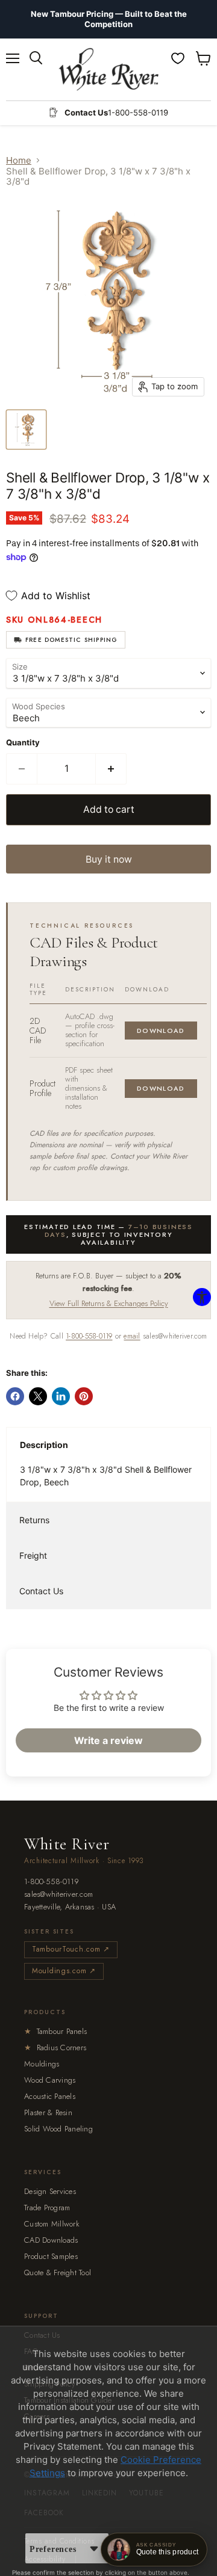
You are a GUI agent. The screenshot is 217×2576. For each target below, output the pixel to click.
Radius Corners (55, 2048)
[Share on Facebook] (15, 1396)
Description (44, 1445)
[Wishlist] (178, 58)
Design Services (50, 2191)
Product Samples (51, 2256)
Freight (33, 1555)
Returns (34, 1520)
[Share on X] (38, 1396)
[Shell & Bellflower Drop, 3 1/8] (26, 430)
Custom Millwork (52, 2224)
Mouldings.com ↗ (64, 1971)
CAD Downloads (51, 2240)
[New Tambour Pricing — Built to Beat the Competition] (108, 19)
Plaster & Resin (48, 2112)
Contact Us (41, 1591)
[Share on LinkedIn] (61, 1396)
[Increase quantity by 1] (111, 769)
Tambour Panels (55, 2031)
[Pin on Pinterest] (84, 1396)
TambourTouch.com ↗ (71, 1949)
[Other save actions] (94, 2548)
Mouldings (42, 2064)
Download (161, 1031)
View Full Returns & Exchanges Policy (109, 1303)
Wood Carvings (50, 2080)
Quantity (23, 743)
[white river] (109, 69)
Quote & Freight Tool (58, 2272)
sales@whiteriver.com (58, 1895)
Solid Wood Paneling (58, 2129)
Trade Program (47, 2208)
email (132, 1336)
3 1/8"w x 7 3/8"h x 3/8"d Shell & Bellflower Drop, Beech (106, 1476)
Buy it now (109, 859)
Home (19, 160)
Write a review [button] (108, 1740)
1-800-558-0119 (89, 1336)
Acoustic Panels (50, 2096)
